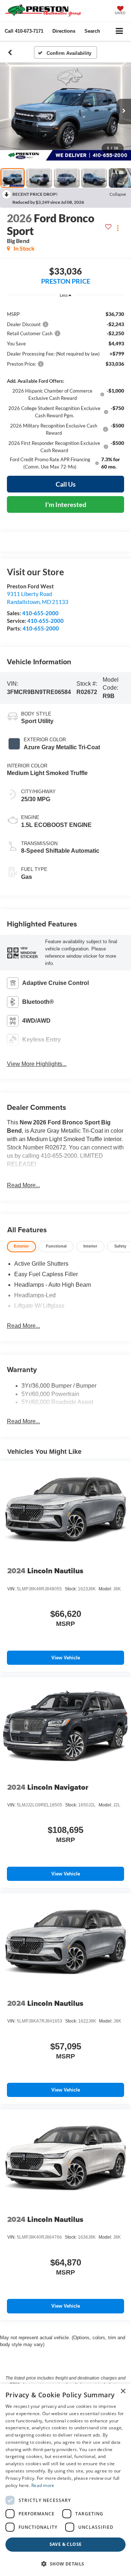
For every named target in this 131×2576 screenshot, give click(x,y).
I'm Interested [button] (66, 504)
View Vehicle (66, 1658)
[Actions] (118, 228)
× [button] (123, 2391)
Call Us (66, 484)
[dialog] (65, 2480)
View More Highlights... (37, 1064)
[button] (24, 31)
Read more (43, 2485)
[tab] (21, 1247)
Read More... (23, 1185)
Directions (64, 31)
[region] (66, 387)
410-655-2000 (40, 613)
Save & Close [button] (66, 2544)
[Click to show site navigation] (120, 31)
